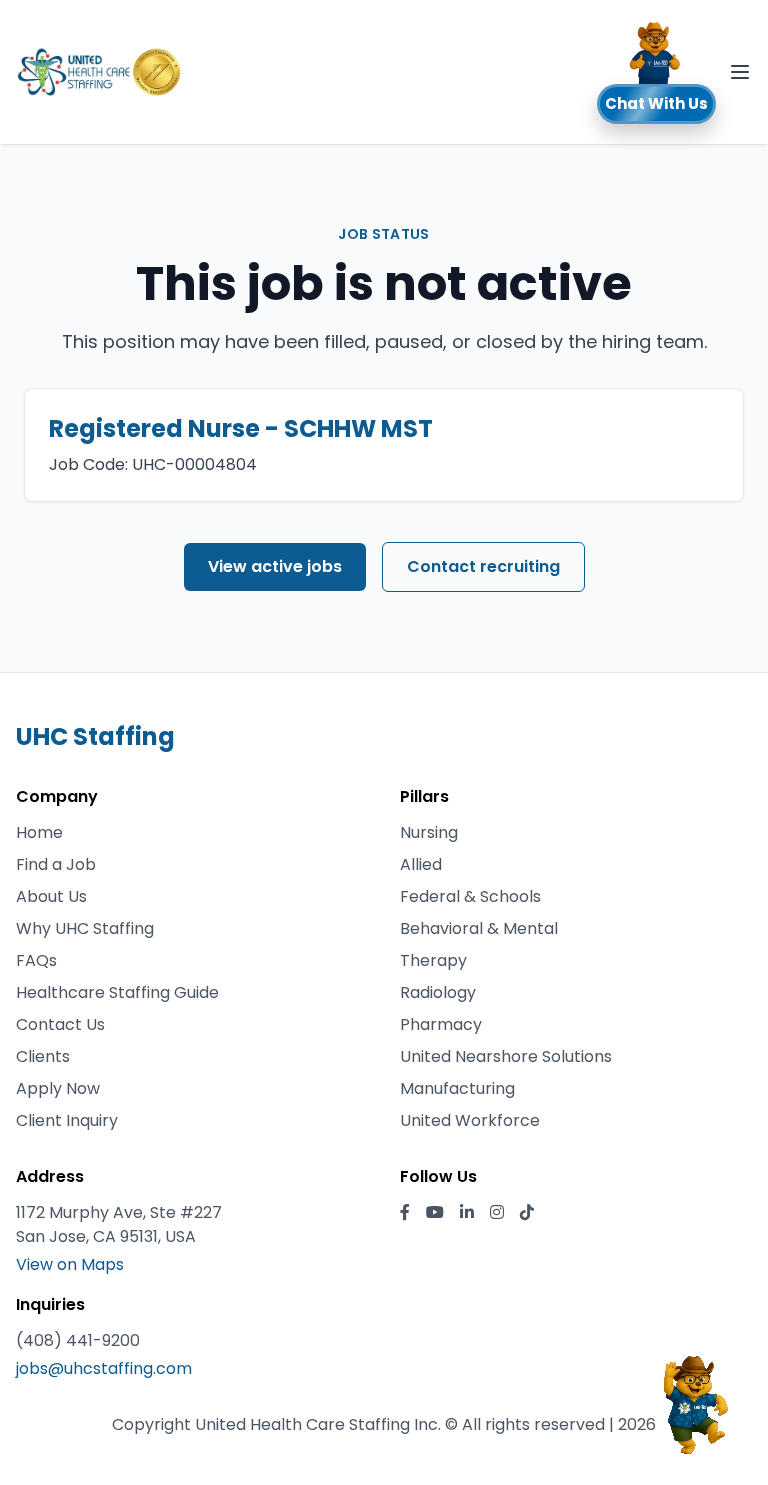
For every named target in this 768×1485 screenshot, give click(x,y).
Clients (43, 1056)
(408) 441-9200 (78, 1340)
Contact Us (60, 1024)
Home (39, 832)
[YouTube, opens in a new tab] (435, 1213)
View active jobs (275, 566)
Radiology (438, 992)
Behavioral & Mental (479, 928)
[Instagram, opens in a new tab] (497, 1213)
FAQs (36, 960)
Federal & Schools (470, 896)
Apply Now (58, 1088)
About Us (51, 896)
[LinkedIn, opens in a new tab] (467, 1213)
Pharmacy (441, 1024)
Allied (421, 864)
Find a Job (56, 864)
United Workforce (470, 1120)
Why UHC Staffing (85, 928)
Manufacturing (457, 1088)
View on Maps (70, 1264)
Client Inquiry (67, 1120)
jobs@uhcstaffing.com (104, 1368)
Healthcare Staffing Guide (117, 992)
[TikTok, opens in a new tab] (527, 1213)
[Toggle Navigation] (740, 72)
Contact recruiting (483, 566)
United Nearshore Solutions (506, 1056)
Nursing (429, 832)
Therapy (433, 960)
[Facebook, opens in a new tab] (405, 1213)
